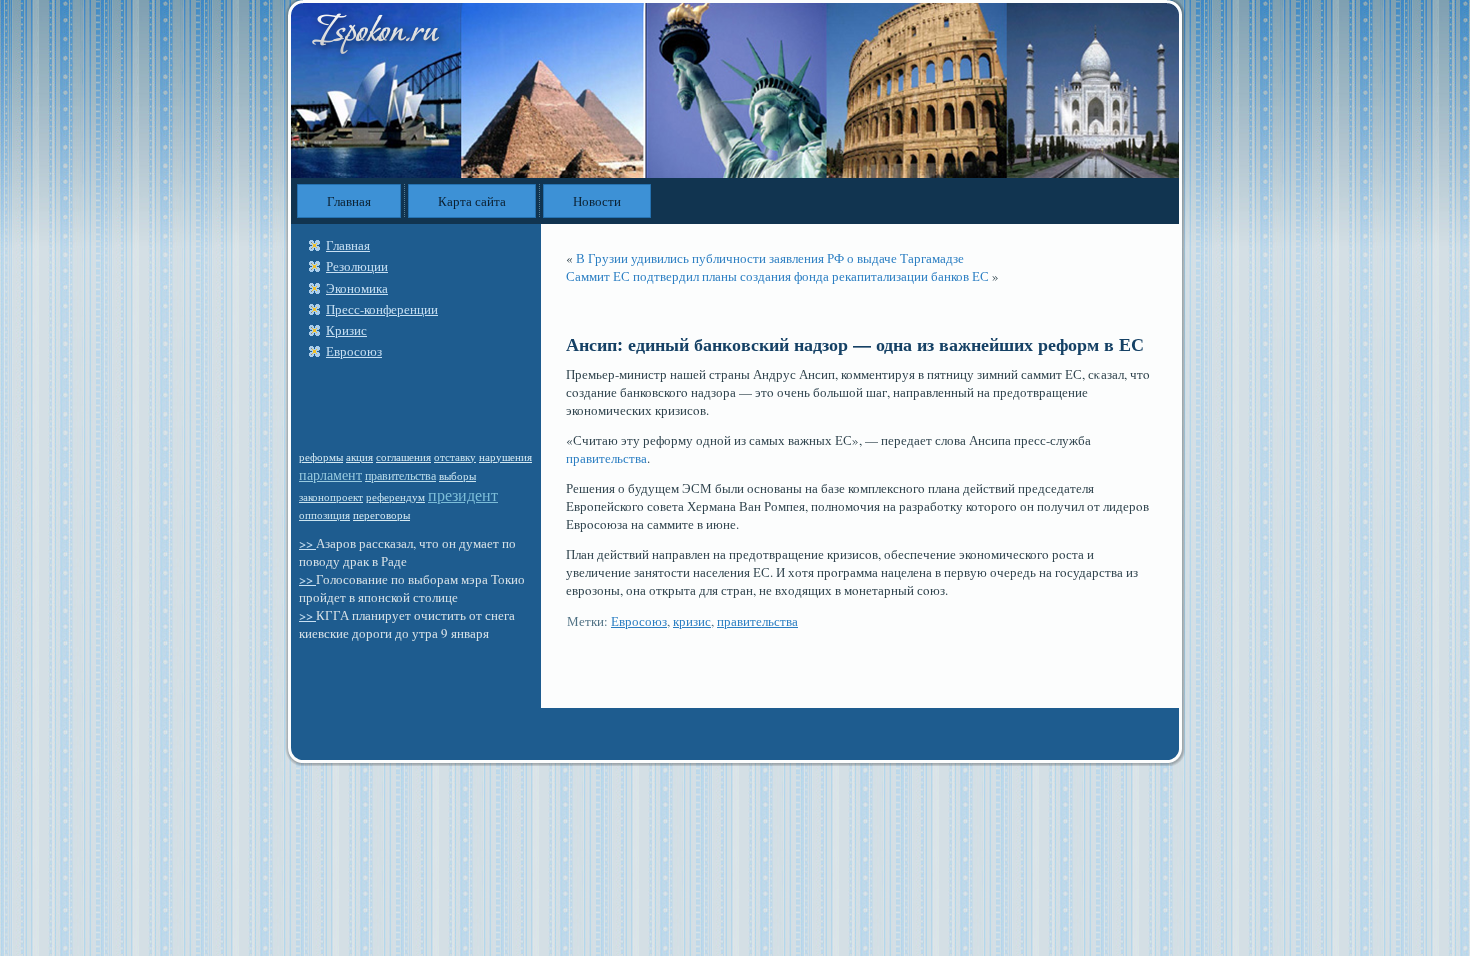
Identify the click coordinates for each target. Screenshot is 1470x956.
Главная (349, 201)
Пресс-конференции (382, 309)
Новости (597, 201)
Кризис (346, 330)
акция (359, 457)
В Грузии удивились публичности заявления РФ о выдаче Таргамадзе (770, 258)
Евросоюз (354, 351)
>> (307, 543)
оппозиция (324, 514)
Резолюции (357, 266)
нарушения (505, 457)
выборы (457, 475)
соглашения (403, 457)
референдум (395, 496)
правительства (400, 475)
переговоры (381, 515)
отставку (455, 456)
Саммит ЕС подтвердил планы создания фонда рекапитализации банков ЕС (777, 276)
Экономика (357, 288)
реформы (321, 457)
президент (463, 494)
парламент (330, 474)
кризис (692, 621)
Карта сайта (472, 201)
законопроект (331, 496)
